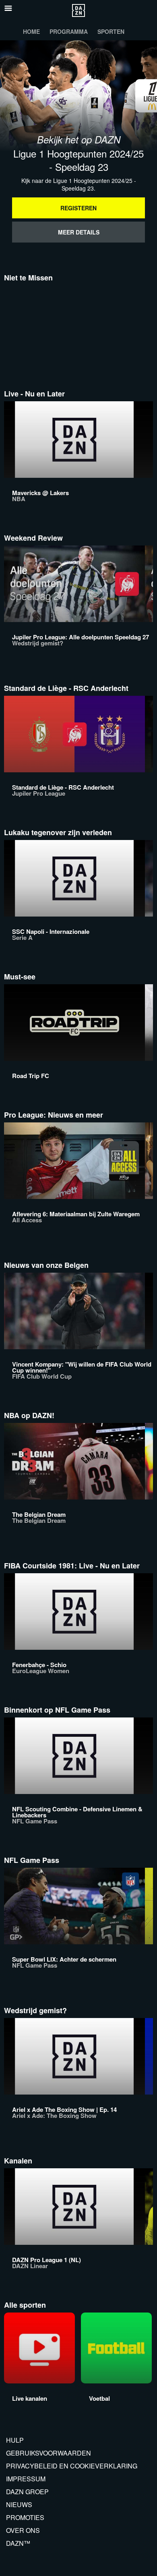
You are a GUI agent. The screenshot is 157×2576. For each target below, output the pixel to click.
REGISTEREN (78, 208)
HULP (15, 2440)
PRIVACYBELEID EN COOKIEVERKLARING (72, 2466)
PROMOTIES (25, 2517)
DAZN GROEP (27, 2492)
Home (31, 31)
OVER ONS (23, 2530)
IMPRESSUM (26, 2479)
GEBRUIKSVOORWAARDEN (49, 2453)
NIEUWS (19, 2504)
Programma (69, 31)
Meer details (79, 232)
